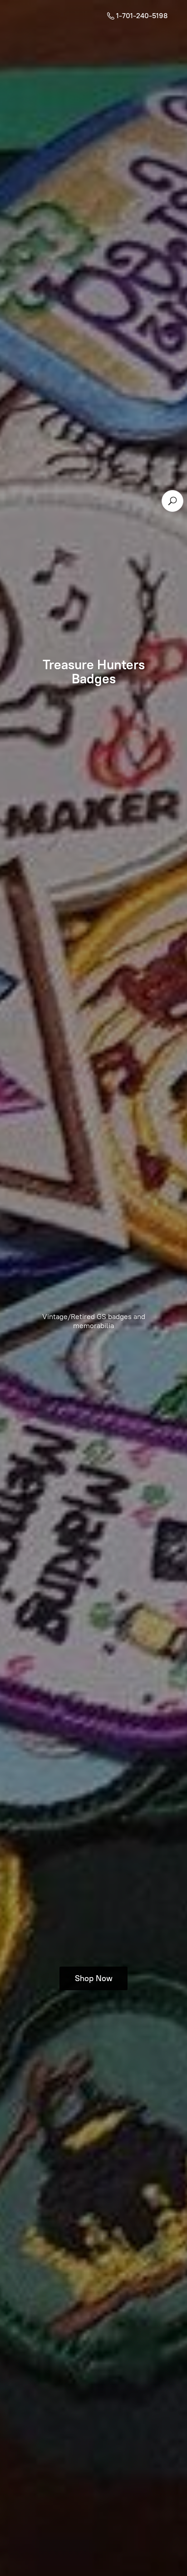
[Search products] (172, 501)
